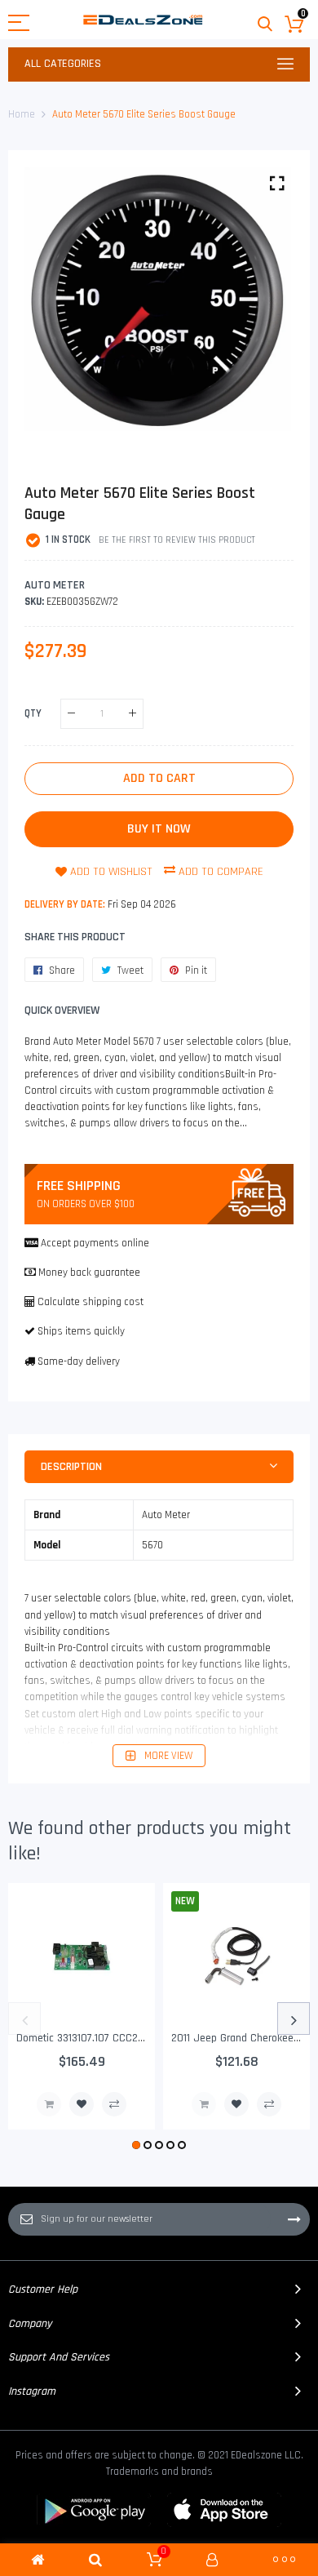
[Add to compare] (114, 2104)
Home (22, 114)
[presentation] (24, 2019)
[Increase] (132, 714)
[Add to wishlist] (82, 2104)
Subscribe (294, 2219)
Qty (33, 713)
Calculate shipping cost (91, 1302)
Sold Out (49, 2104)
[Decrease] (71, 714)
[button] (136, 2145)
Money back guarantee (89, 1272)
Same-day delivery (79, 1361)
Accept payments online (95, 1243)
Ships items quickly (81, 1331)
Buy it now (159, 829)
